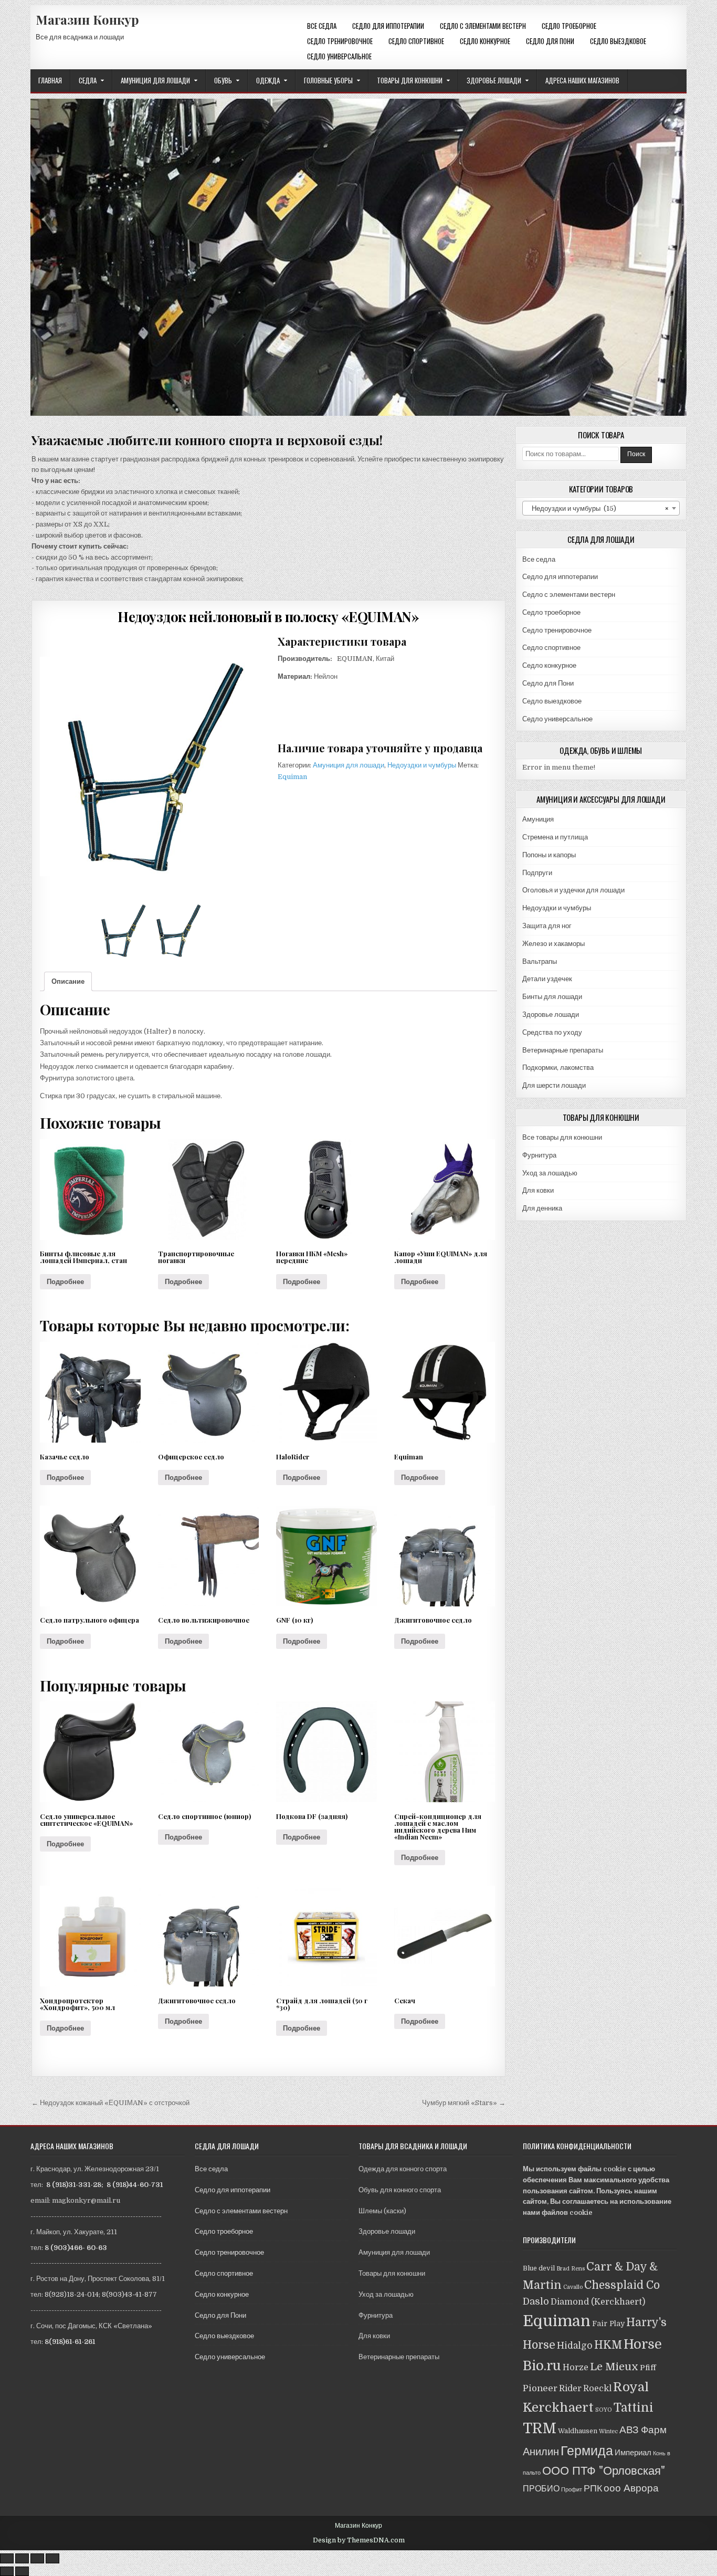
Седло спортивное (416, 41)
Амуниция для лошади (155, 80)
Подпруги (537, 873)
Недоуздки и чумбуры (422, 765)
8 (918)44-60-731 (135, 2185)
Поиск (636, 454)
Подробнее (65, 1282)
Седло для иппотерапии (388, 26)
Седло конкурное (485, 41)
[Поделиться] (22, 2558)
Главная (50, 80)
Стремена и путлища (555, 837)
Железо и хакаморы (553, 944)
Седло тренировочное (340, 41)
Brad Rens (571, 2269)
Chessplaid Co (622, 2285)
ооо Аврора (631, 2488)
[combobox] (601, 508)
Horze (576, 2367)
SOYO (604, 2410)
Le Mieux (614, 2367)
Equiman (292, 777)
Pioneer (540, 2388)
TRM (540, 2428)
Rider (570, 2388)
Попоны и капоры (549, 855)
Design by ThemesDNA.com (359, 2540)
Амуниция (538, 819)
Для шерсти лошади (554, 1085)
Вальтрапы (540, 961)
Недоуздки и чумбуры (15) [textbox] (598, 508)
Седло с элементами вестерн (483, 26)
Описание (68, 981)
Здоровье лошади (494, 80)
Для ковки (538, 1190)
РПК (593, 2488)
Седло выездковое (618, 41)
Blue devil (539, 2268)
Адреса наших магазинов (582, 80)
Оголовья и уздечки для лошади (573, 890)
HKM (608, 2345)
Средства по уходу (552, 1032)
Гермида (587, 2451)
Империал (633, 2453)
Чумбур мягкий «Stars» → (464, 2103)
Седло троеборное (569, 26)
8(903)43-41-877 (129, 2294)
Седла (88, 80)
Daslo (536, 2301)
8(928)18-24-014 (72, 2294)
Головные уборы (328, 80)
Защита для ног (547, 926)
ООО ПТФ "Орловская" (604, 2471)
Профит (572, 2490)
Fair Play (608, 2323)
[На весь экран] (37, 2558)
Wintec (608, 2431)
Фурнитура (539, 1155)
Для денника (542, 1208)
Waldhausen (578, 2431)
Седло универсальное (339, 56)
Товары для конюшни (410, 80)
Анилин (541, 2452)
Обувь (223, 80)
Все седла (322, 26)
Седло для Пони (550, 41)
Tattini (634, 2408)
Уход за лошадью (550, 1173)
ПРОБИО (541, 2489)
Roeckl (597, 2388)
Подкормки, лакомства (558, 1068)
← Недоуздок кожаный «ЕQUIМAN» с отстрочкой (110, 2103)
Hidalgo (575, 2346)
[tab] (68, 981)
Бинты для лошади (552, 997)
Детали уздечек (547, 979)
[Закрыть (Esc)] (7, 2558)
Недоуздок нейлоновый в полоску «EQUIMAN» (268, 617)
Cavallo (573, 2287)
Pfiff (648, 2368)
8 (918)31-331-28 (74, 2185)
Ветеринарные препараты (563, 1050)
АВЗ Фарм (643, 2430)
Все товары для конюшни (562, 1137)
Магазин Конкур (87, 19)
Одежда (268, 80)
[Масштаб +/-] (52, 2558)
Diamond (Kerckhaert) (598, 2302)
